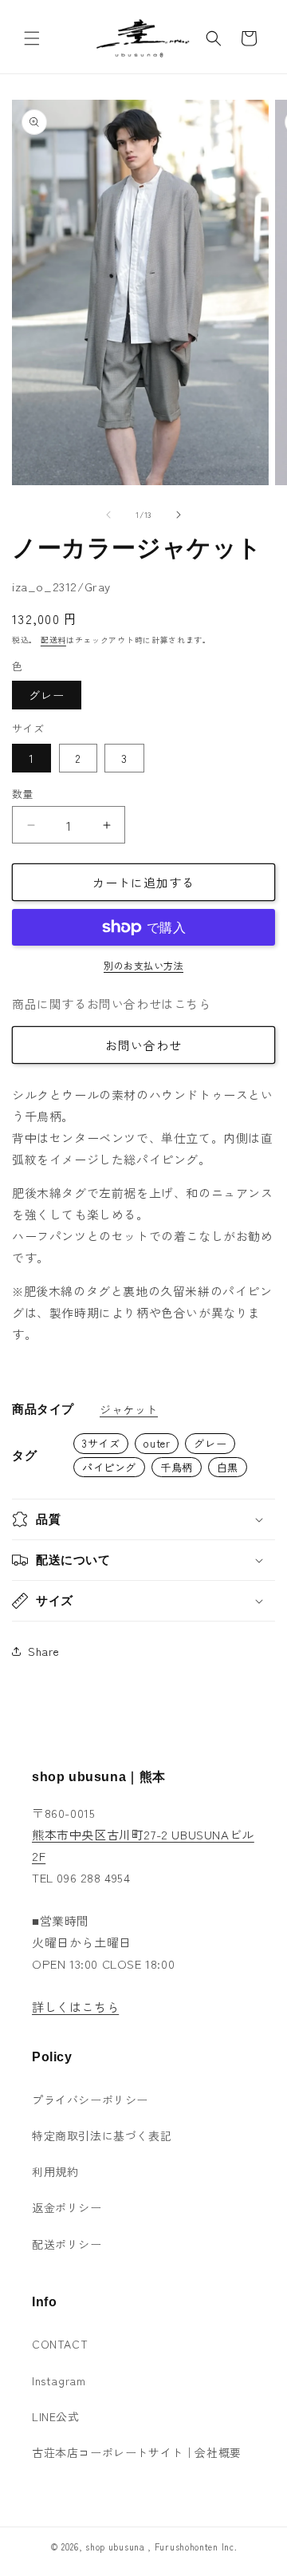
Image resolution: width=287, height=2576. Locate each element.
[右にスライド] (179, 515)
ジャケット (129, 1409)
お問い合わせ (143, 1045)
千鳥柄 (177, 1467)
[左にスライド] (108, 515)
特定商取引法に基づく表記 (102, 2135)
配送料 (53, 640)
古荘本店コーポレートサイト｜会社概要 (137, 2452)
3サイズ (101, 1443)
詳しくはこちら (75, 2007)
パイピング (109, 1467)
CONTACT (60, 2344)
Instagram (59, 2380)
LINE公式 (56, 2416)
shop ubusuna (115, 2546)
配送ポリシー (67, 2244)
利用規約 (55, 2171)
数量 (23, 794)
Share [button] (44, 1651)
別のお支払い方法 (143, 965)
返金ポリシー (67, 2207)
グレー (47, 695)
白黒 (228, 1467)
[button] (32, 38)
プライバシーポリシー (90, 2100)
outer (157, 1443)
